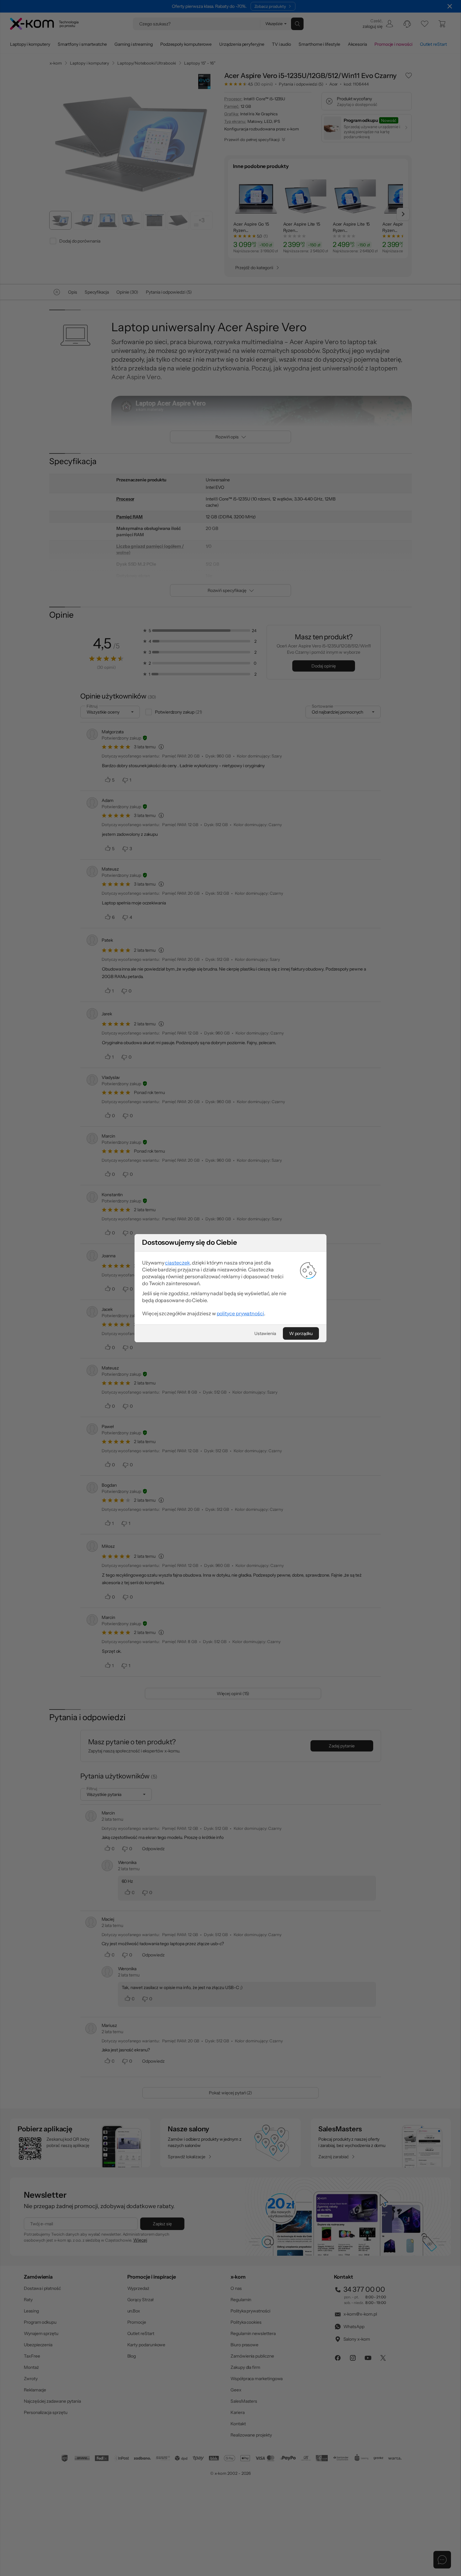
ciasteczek (177, 1263)
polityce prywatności (240, 1313)
